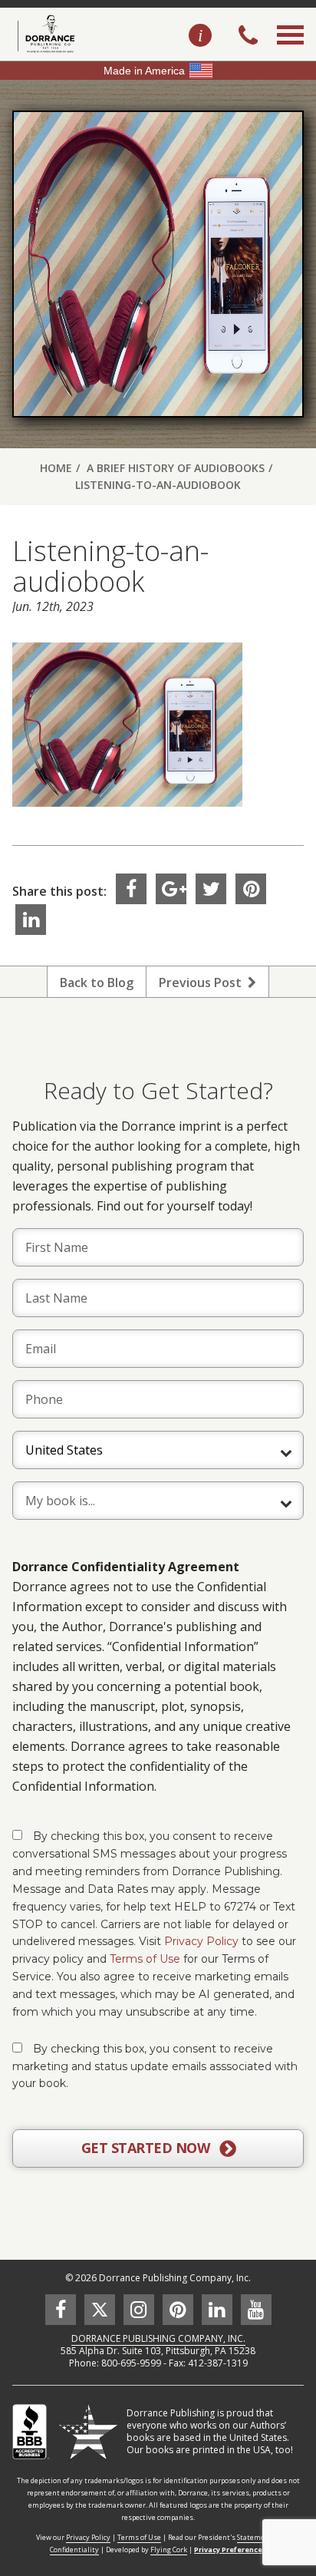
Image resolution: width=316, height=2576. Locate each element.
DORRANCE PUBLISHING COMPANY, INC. (158, 2338)
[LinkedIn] (31, 920)
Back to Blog (97, 983)
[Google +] (171, 889)
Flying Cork (169, 2550)
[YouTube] (256, 2310)
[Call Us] (248, 37)
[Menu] (290, 52)
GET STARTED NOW (147, 2148)
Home (56, 468)
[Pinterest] (251, 889)
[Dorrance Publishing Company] (44, 34)
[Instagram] (139, 2310)
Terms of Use (145, 1959)
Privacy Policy (201, 1941)
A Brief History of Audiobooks (176, 468)
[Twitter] (211, 889)
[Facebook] (131, 889)
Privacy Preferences (230, 2550)
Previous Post (203, 983)
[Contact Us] (200, 36)
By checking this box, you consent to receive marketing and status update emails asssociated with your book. (155, 2066)
